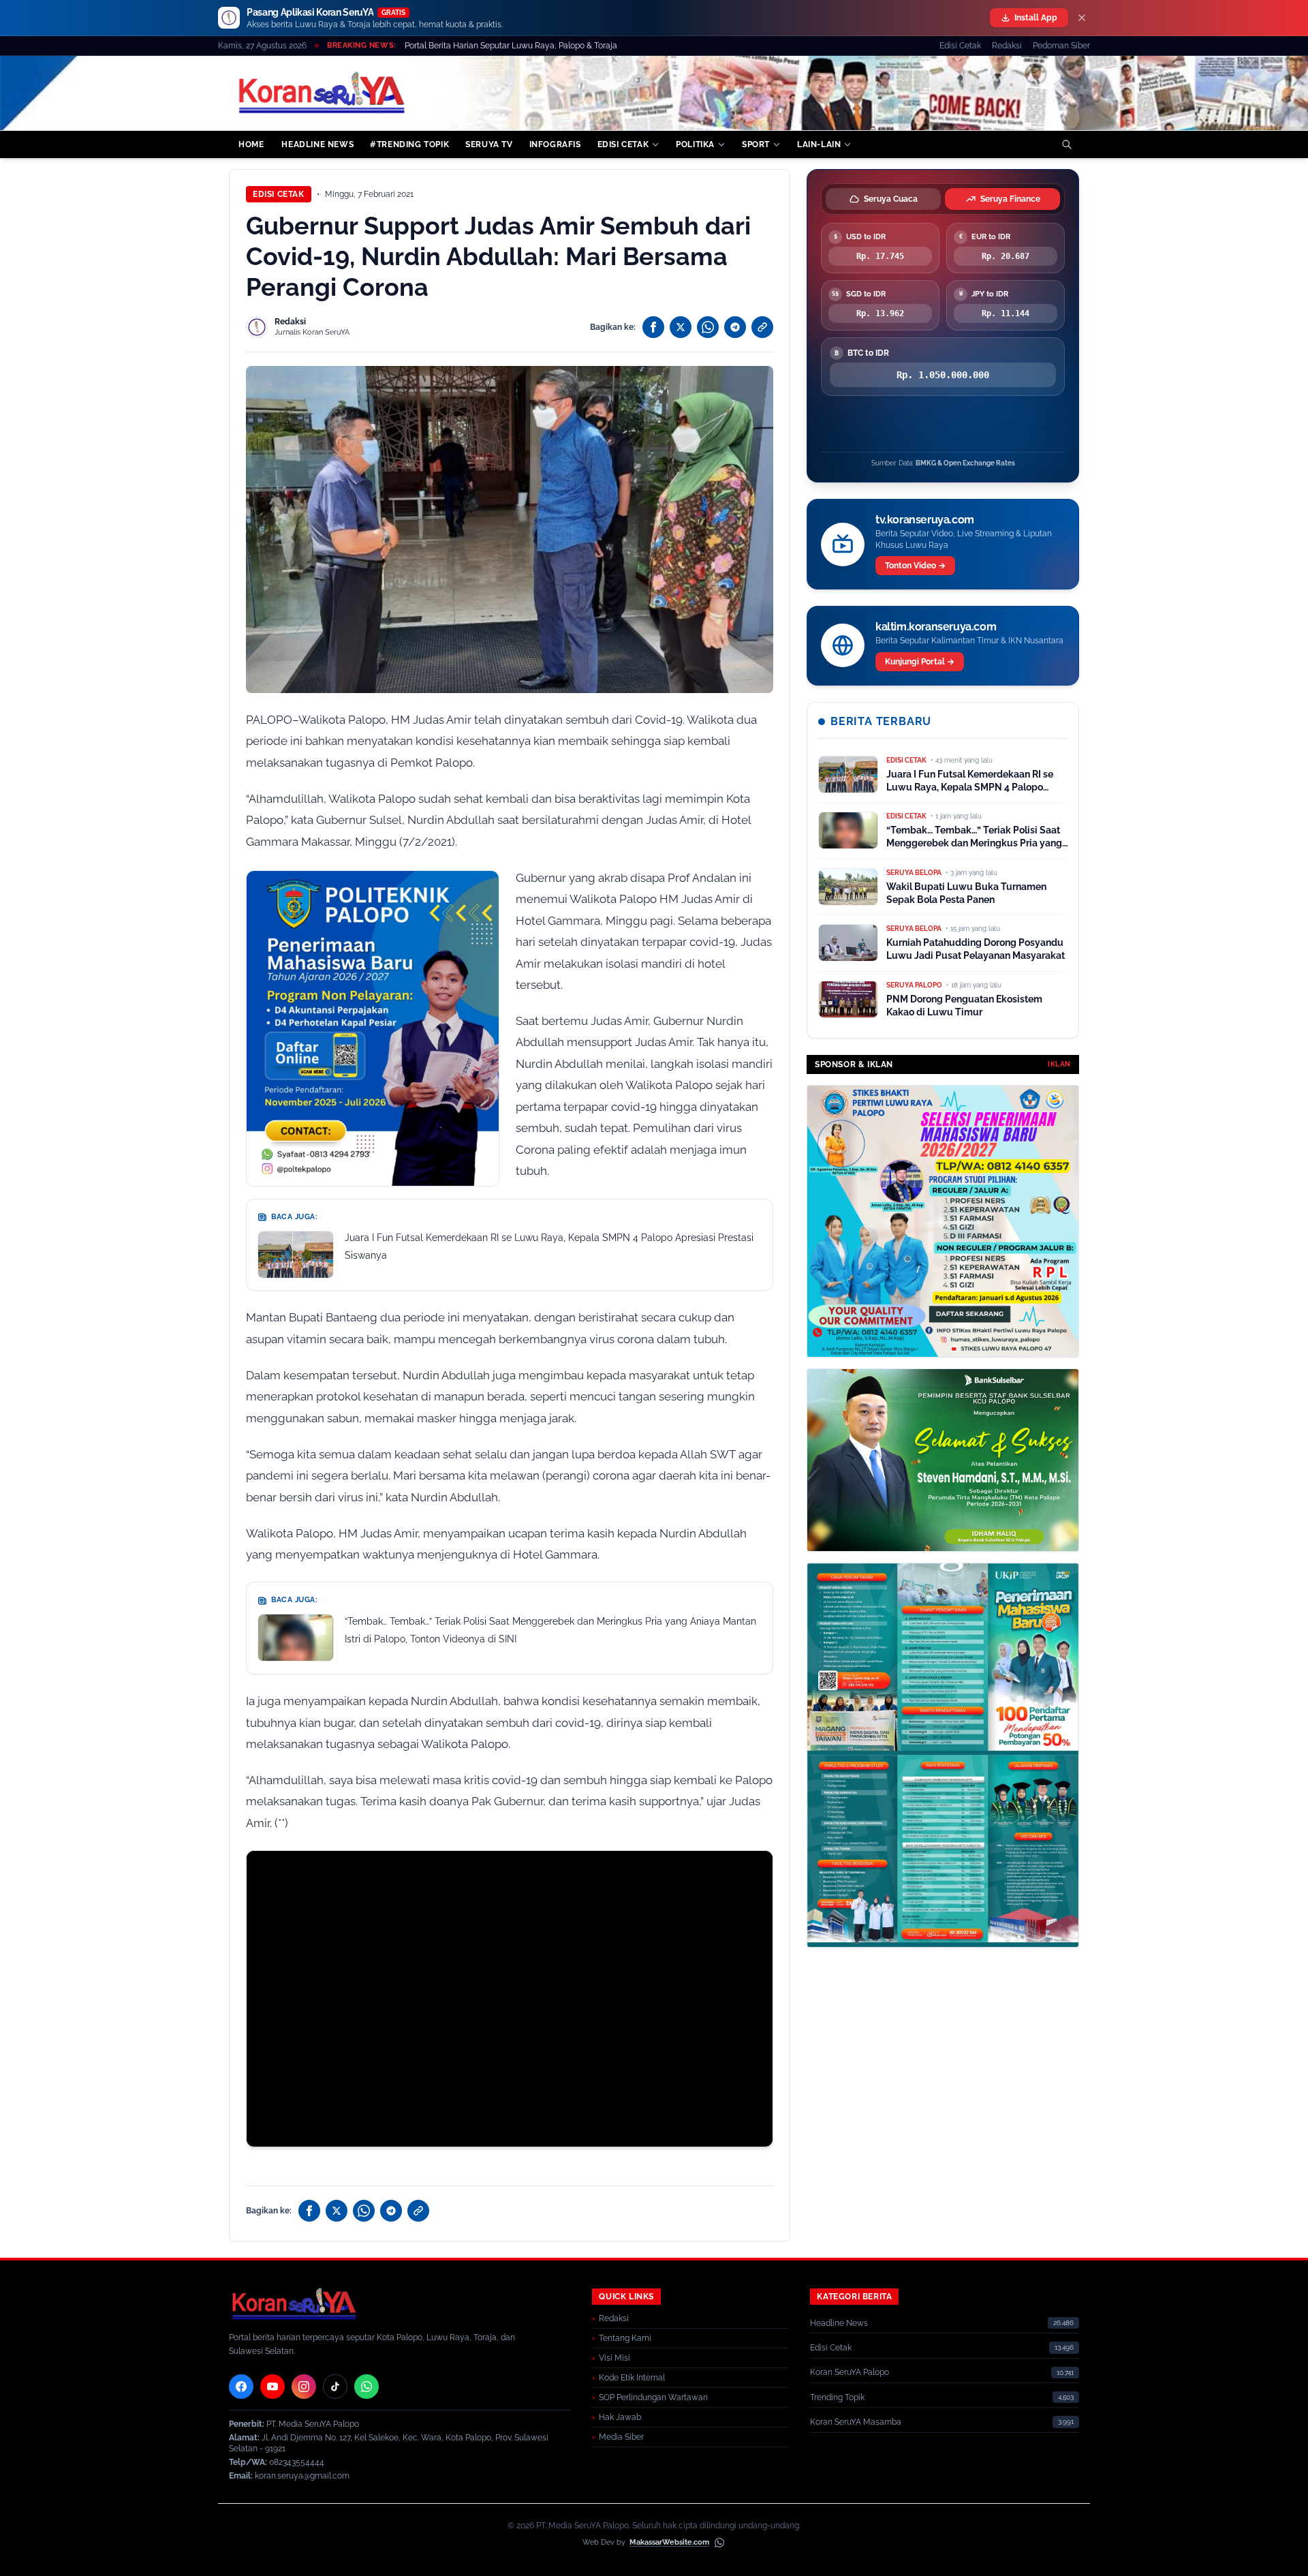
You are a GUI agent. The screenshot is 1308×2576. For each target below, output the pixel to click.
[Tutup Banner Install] (1082, 18)
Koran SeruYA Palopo (850, 2372)
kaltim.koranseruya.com (936, 627)
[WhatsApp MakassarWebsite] (719, 2543)
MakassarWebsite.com (669, 2542)
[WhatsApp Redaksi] (367, 2387)
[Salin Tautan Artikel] (762, 327)
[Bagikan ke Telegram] (735, 327)
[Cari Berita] (1067, 144)
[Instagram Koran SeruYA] (304, 2387)
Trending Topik (837, 2397)
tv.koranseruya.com (925, 520)
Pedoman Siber (1061, 46)
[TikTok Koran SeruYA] (335, 2387)
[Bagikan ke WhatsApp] (708, 327)
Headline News (839, 2323)
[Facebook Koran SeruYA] (241, 2387)
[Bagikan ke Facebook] (653, 327)
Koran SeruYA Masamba (856, 2422)
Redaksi (1007, 46)
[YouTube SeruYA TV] (272, 2387)
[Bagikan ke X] (681, 327)
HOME (251, 144)
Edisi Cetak (960, 46)
